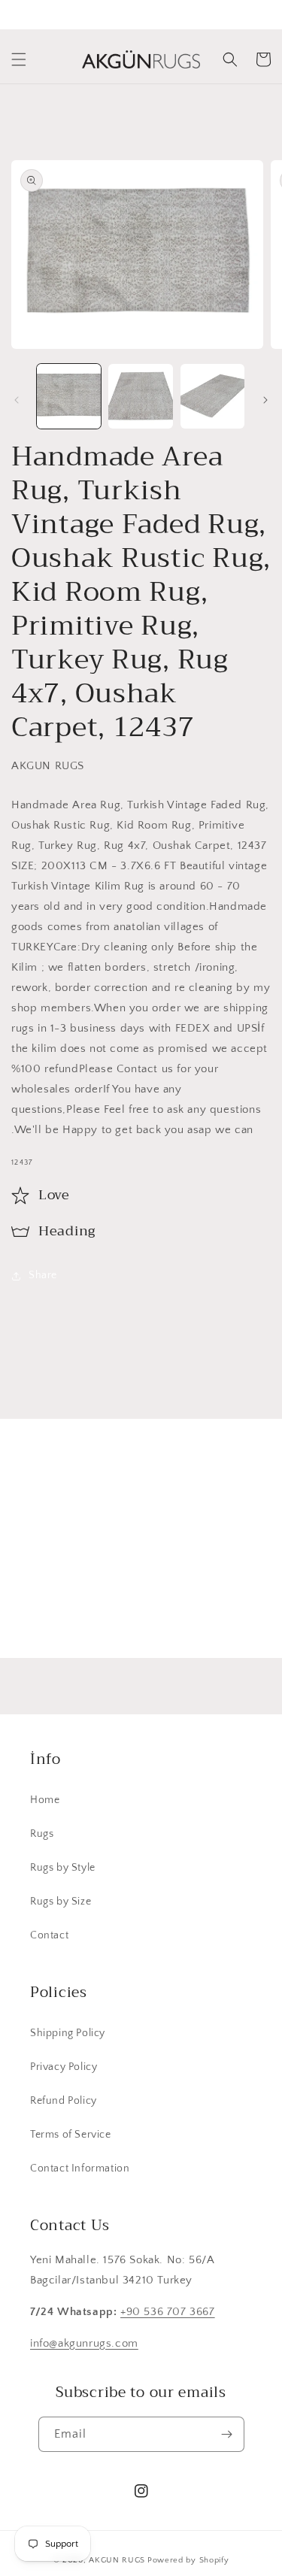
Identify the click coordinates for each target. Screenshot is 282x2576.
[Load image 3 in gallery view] (212, 396)
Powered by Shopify (188, 2560)
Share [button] (43, 1275)
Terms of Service (71, 2135)
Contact (49, 1935)
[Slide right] (265, 400)
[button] (19, 59)
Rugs (42, 1834)
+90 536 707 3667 (168, 2312)
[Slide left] (17, 400)
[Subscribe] (235, 1611)
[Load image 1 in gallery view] (69, 396)
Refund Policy (64, 2101)
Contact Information (80, 2168)
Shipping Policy (68, 2033)
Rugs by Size (61, 1902)
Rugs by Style (63, 1868)
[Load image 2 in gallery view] (140, 396)
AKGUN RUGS (117, 2560)
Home (45, 1800)
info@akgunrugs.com (84, 2343)
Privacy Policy (64, 2067)
